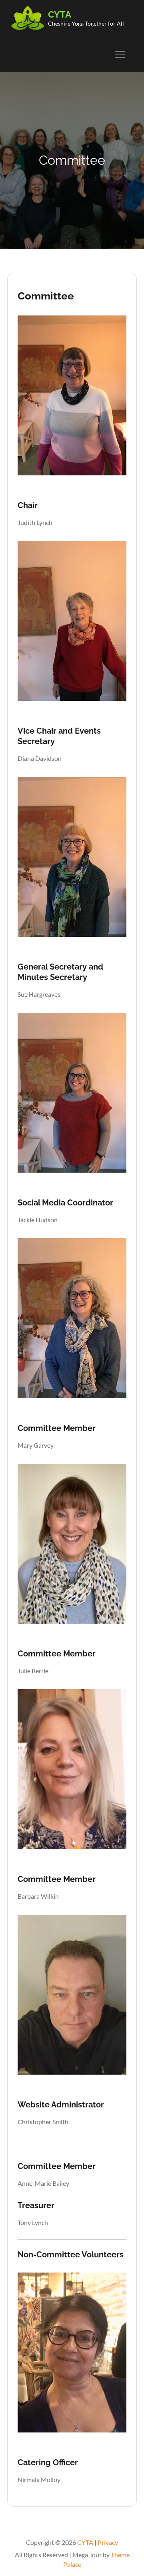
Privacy (108, 2542)
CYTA (60, 14)
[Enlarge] (116, 338)
